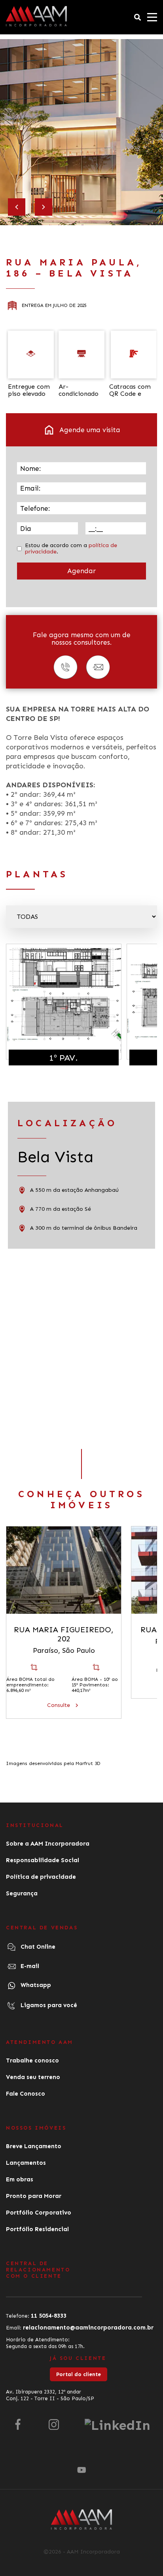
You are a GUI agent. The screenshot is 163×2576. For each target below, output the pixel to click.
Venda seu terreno (33, 2077)
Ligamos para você (48, 2005)
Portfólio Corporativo (39, 2213)
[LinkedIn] (118, 2431)
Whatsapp (35, 1985)
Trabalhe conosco (32, 2060)
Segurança (22, 1893)
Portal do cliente (79, 2374)
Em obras (20, 2179)
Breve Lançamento (34, 2146)
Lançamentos (26, 2163)
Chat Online (37, 1947)
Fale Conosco (26, 2094)
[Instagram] (54, 2431)
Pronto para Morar (34, 2196)
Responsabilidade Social (43, 1860)
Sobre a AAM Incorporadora (48, 1844)
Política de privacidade (41, 1877)
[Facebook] (18, 2431)
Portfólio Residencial (37, 2229)
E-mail (29, 1966)
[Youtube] (82, 2469)
